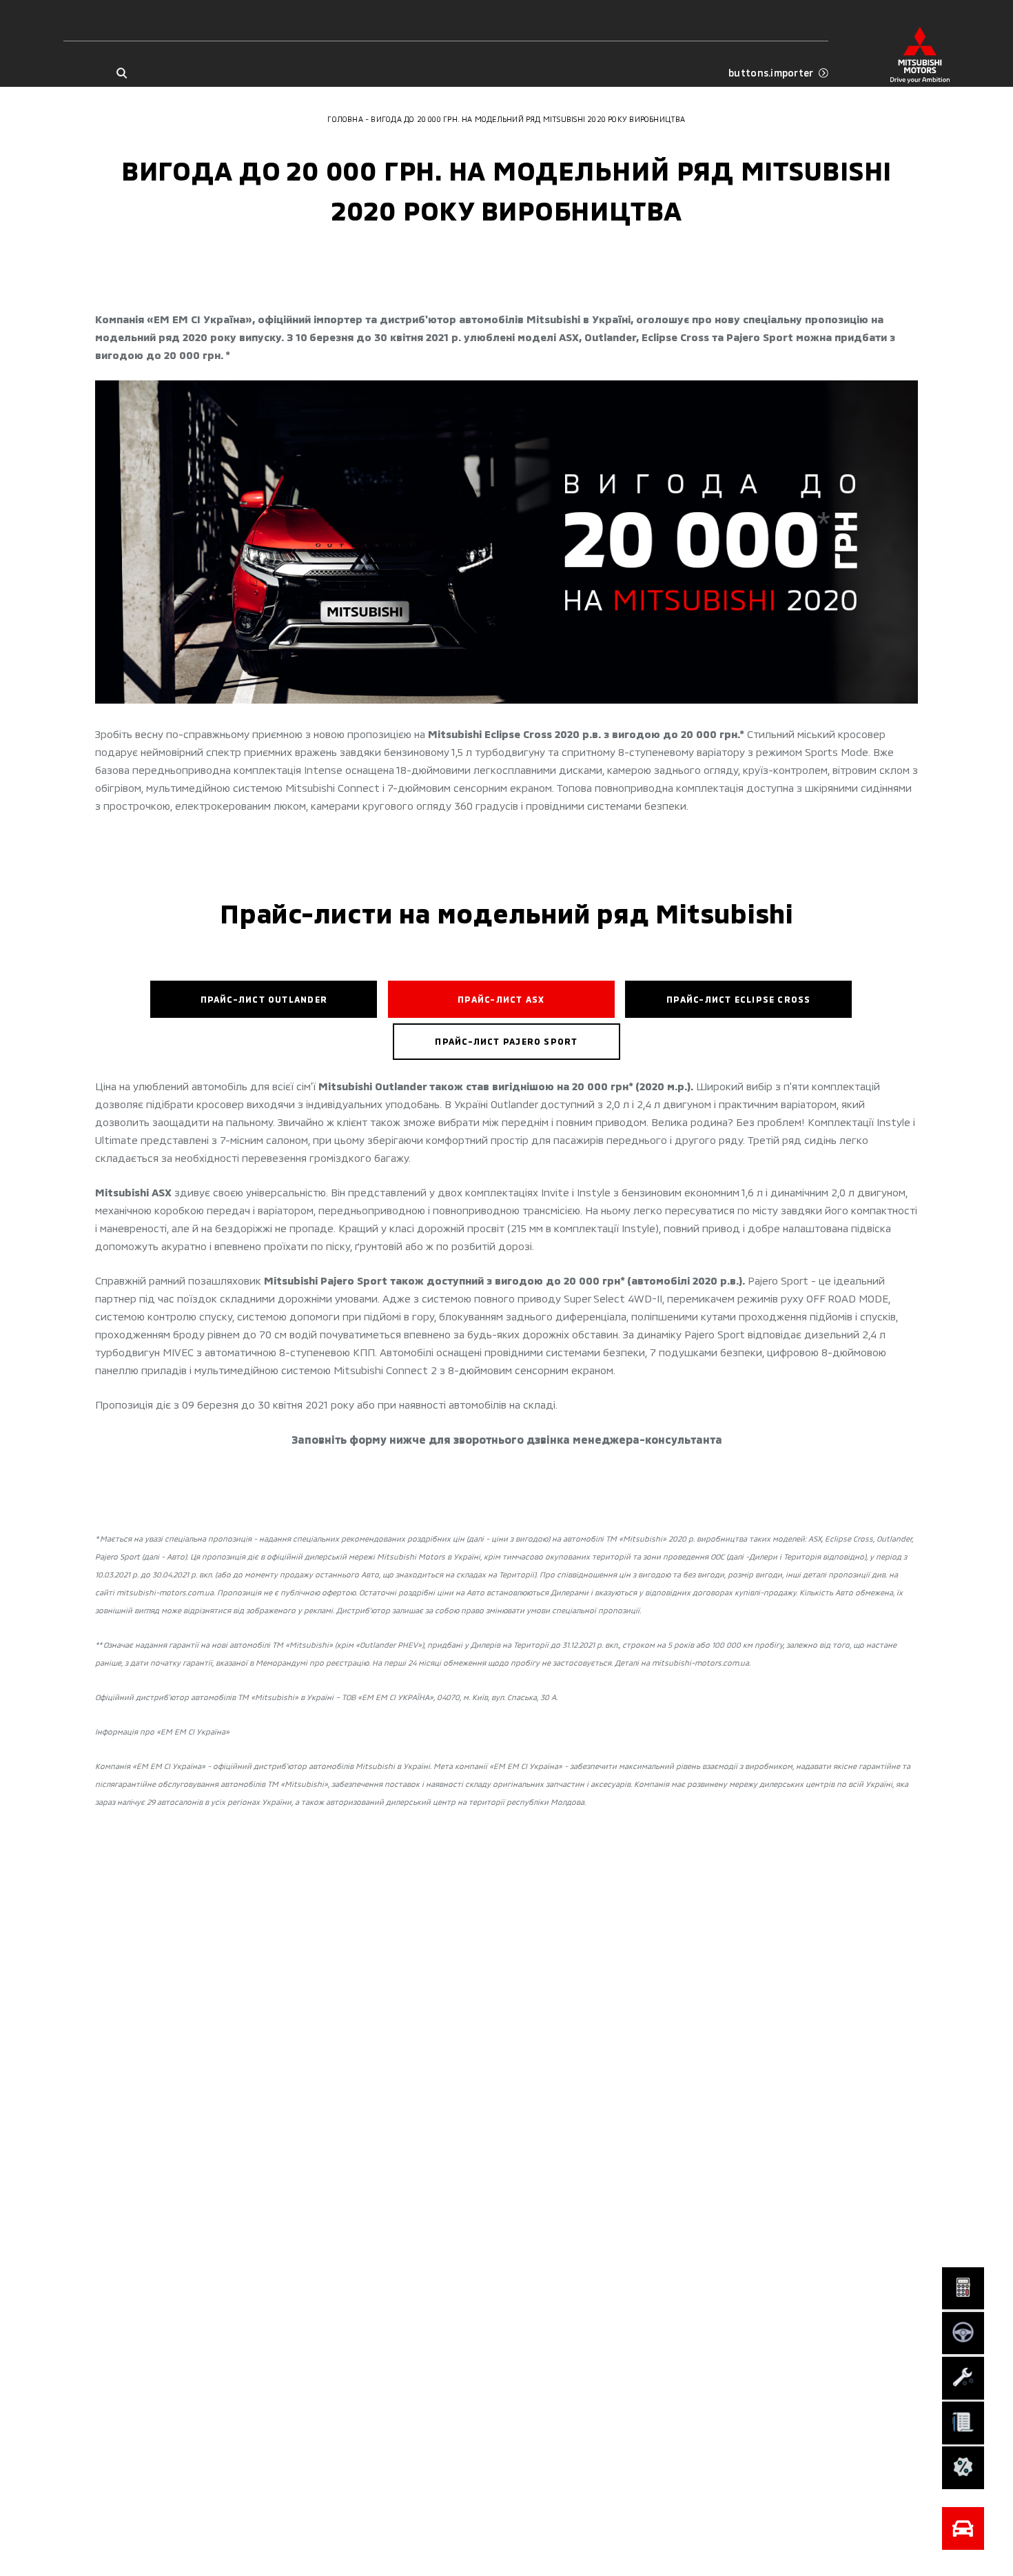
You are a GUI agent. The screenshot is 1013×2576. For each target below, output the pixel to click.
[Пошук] (122, 73)
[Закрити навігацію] (963, 2528)
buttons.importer (771, 73)
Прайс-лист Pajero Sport (506, 1041)
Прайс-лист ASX (501, 999)
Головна (345, 119)
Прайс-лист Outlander (264, 999)
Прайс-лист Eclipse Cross (738, 999)
